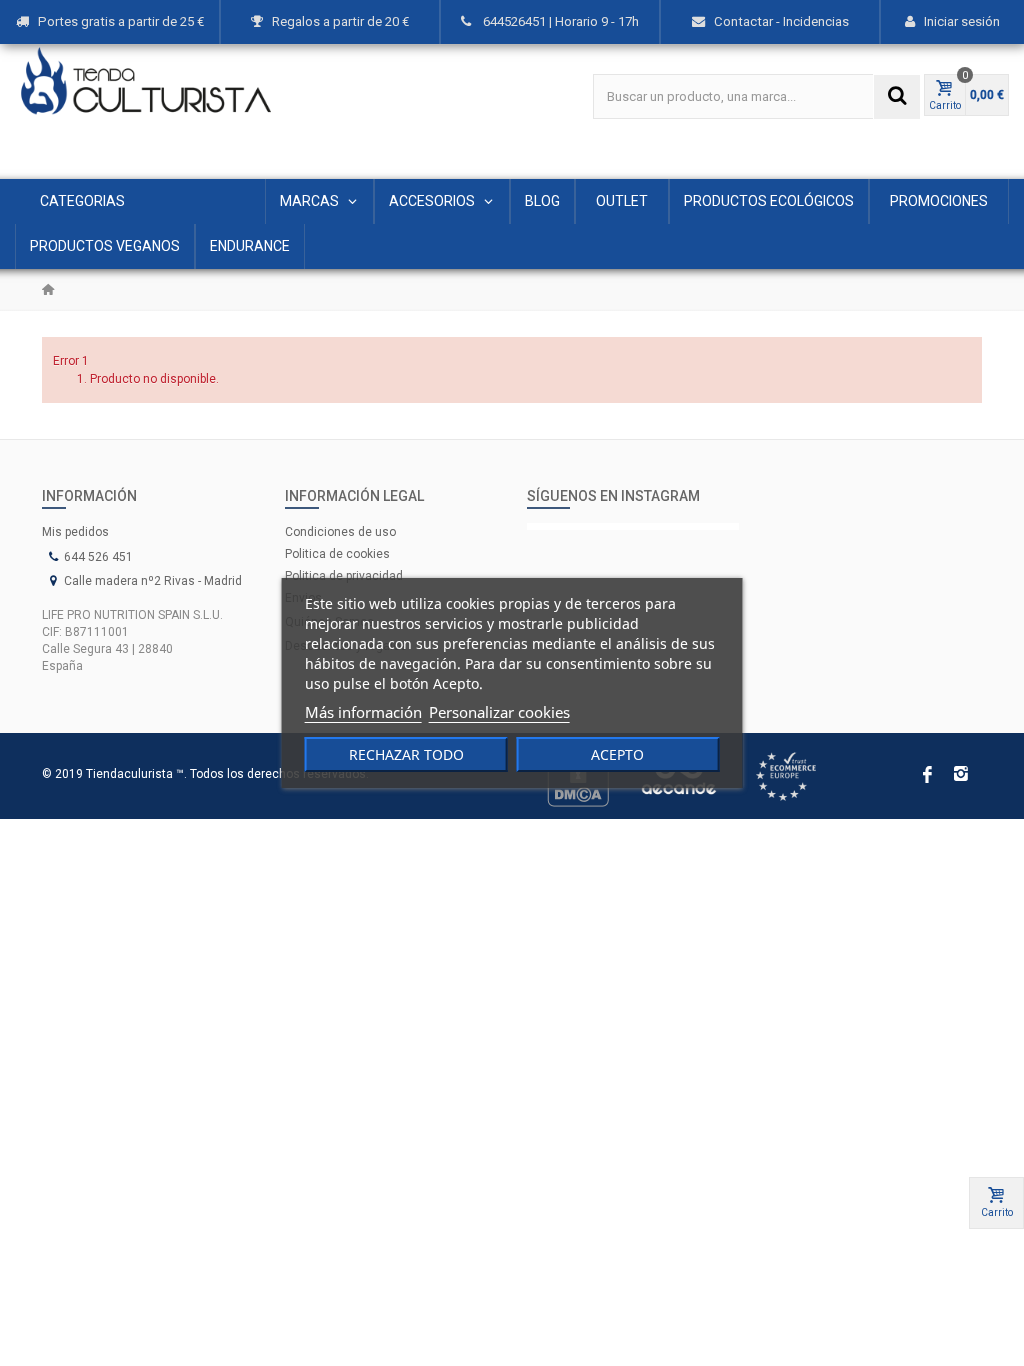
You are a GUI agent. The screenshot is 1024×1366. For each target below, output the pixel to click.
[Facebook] (927, 776)
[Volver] (48, 290)
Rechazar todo (406, 754)
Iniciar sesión (962, 21)
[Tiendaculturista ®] (146, 81)
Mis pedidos (75, 532)
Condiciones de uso (340, 532)
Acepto (617, 754)
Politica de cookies (337, 554)
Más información (363, 712)
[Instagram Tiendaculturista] (633, 526)
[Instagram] (961, 776)
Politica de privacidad (344, 576)
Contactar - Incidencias (781, 21)
